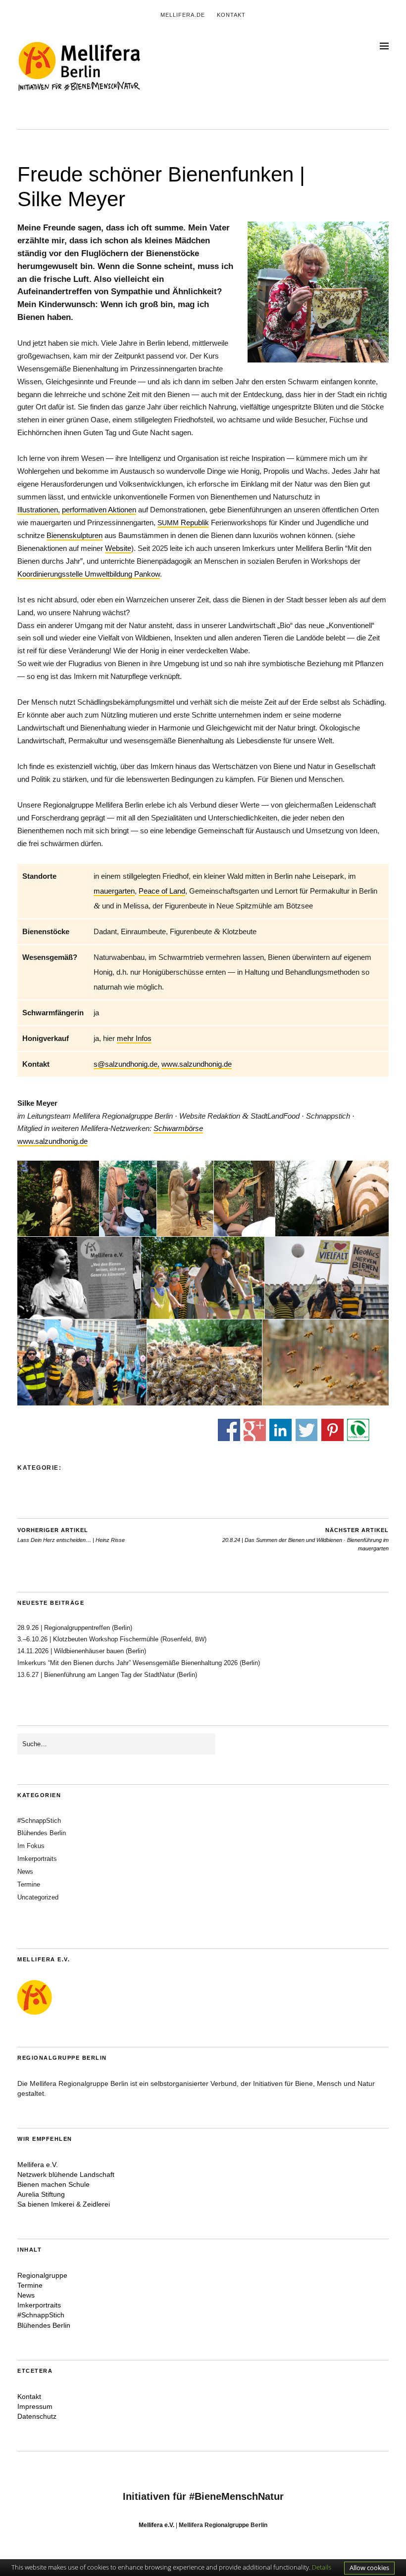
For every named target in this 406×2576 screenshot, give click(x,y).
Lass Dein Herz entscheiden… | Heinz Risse (71, 1535)
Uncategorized (38, 1897)
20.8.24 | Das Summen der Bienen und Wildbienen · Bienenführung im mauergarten (305, 1539)
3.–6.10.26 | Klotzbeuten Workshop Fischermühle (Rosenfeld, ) (112, 1639)
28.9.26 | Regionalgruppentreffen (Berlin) (75, 1628)
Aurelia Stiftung (41, 2194)
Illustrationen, (39, 510)
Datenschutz (37, 2416)
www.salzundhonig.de (197, 1064)
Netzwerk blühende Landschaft (66, 2174)
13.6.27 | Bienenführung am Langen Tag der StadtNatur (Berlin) (107, 1675)
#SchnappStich (39, 1821)
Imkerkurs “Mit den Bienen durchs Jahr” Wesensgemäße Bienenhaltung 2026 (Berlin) (141, 1663)
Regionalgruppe (42, 2275)
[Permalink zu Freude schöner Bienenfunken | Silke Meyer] (318, 360)
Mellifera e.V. (38, 2165)
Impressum (35, 2406)
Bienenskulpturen (75, 535)
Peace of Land (162, 891)
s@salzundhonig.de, (127, 1064)
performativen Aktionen (99, 510)
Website (118, 548)
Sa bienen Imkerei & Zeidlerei (64, 2204)
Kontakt (231, 15)
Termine (29, 1884)
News (25, 1872)
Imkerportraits (37, 1859)
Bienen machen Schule (53, 2184)
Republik (183, 522)
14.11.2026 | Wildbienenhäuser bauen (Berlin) (82, 1651)
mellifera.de (183, 15)
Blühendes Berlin (42, 1833)
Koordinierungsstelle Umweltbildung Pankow (89, 574)
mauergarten (114, 891)
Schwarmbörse (178, 1128)
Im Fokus (31, 1846)
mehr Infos (134, 1038)
